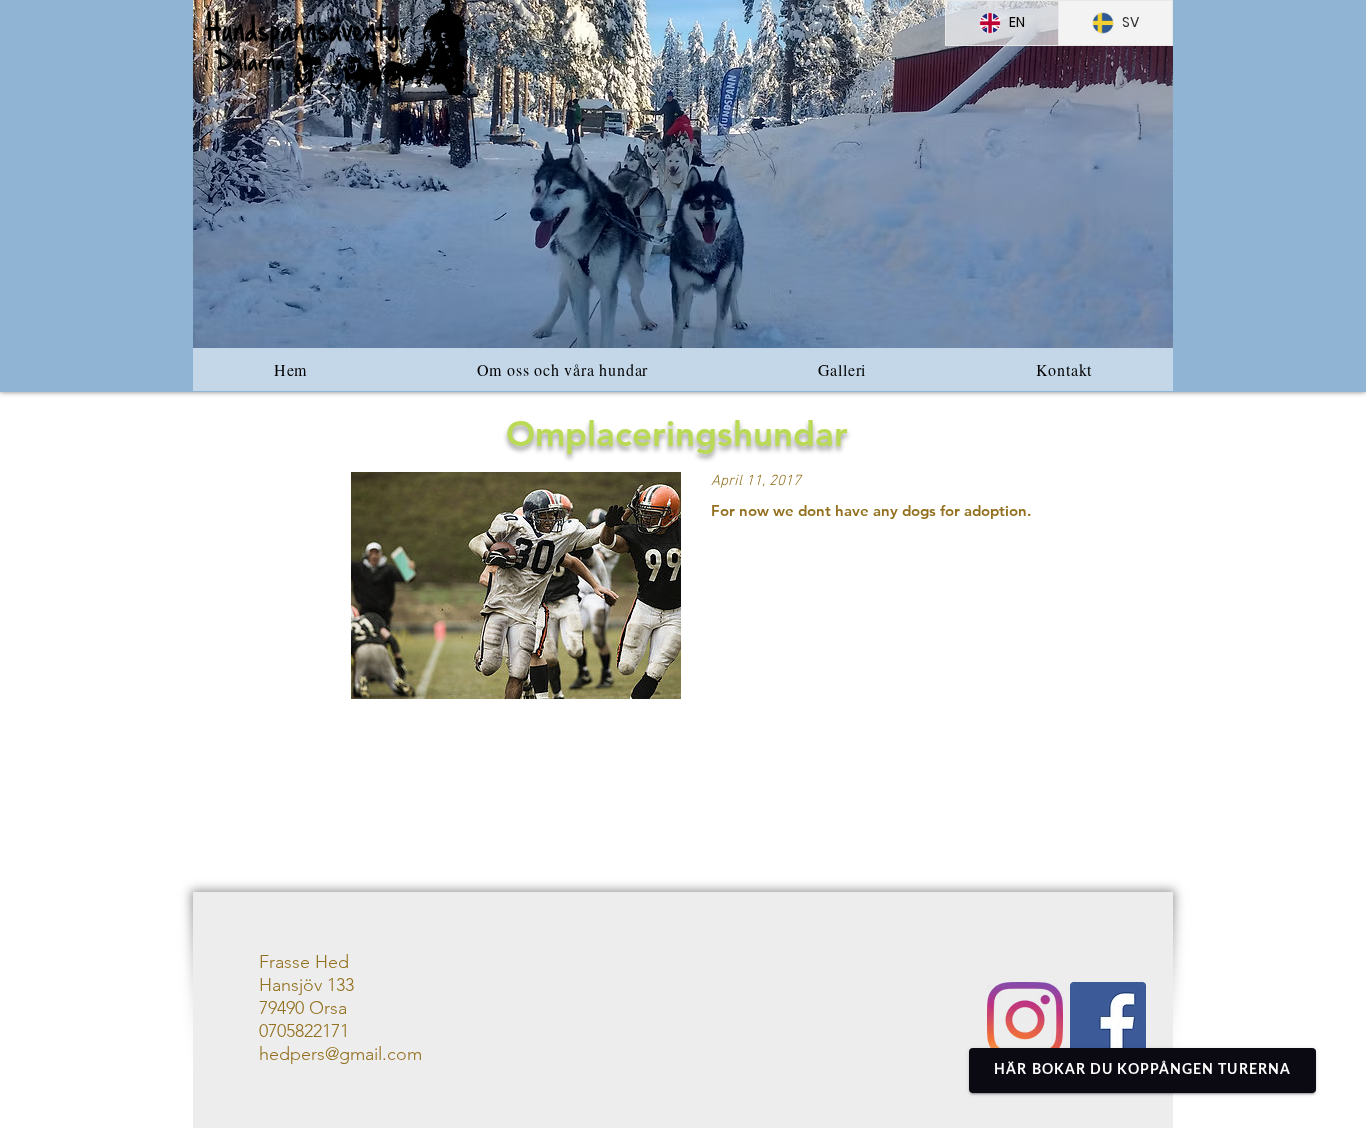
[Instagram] (1025, 1020)
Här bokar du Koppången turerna (1142, 1070)
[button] (683, 174)
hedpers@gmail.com (340, 1054)
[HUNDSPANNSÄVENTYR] (1108, 1020)
